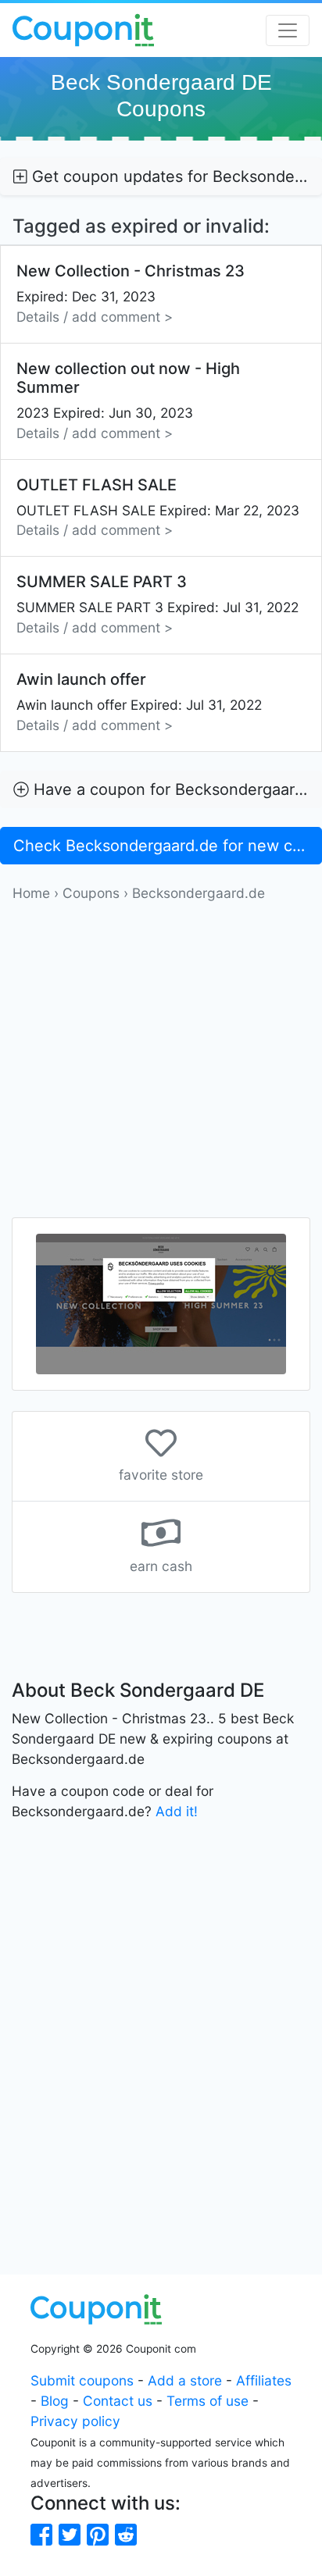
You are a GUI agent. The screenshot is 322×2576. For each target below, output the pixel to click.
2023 (128, 400)
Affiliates (264, 2380)
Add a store (185, 2380)
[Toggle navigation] (288, 30)
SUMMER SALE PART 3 (157, 604)
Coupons (91, 893)
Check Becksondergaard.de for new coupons (168, 846)
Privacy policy (75, 2421)
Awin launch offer (139, 702)
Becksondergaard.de (199, 893)
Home (31, 893)
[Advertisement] (161, 1064)
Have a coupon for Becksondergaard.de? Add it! (175, 789)
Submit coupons (82, 2380)
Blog (55, 2401)
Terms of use (208, 2401)
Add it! (177, 1811)
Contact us (118, 2401)
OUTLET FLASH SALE (158, 507)
